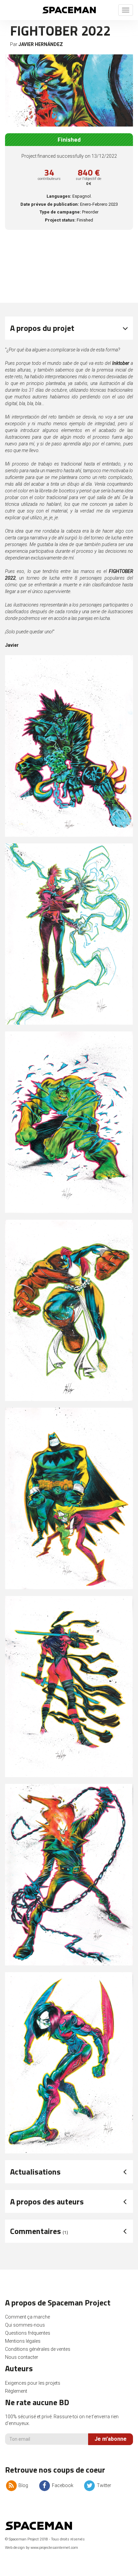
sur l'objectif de (89, 181)
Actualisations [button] (35, 2172)
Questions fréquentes (28, 2333)
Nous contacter (22, 2357)
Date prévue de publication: (50, 204)
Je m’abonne (111, 2439)
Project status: (60, 220)
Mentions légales (23, 2341)
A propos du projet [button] (42, 328)
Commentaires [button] (39, 2231)
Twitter (103, 2485)
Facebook (62, 2485)
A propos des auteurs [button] (47, 2201)
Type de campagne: (60, 212)
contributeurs (49, 179)
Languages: (59, 196)
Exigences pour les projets (33, 2383)
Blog (23, 2485)
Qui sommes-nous (25, 2325)
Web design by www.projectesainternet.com (42, 2548)
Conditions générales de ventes (38, 2349)
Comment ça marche (27, 2317)
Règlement (16, 2391)
